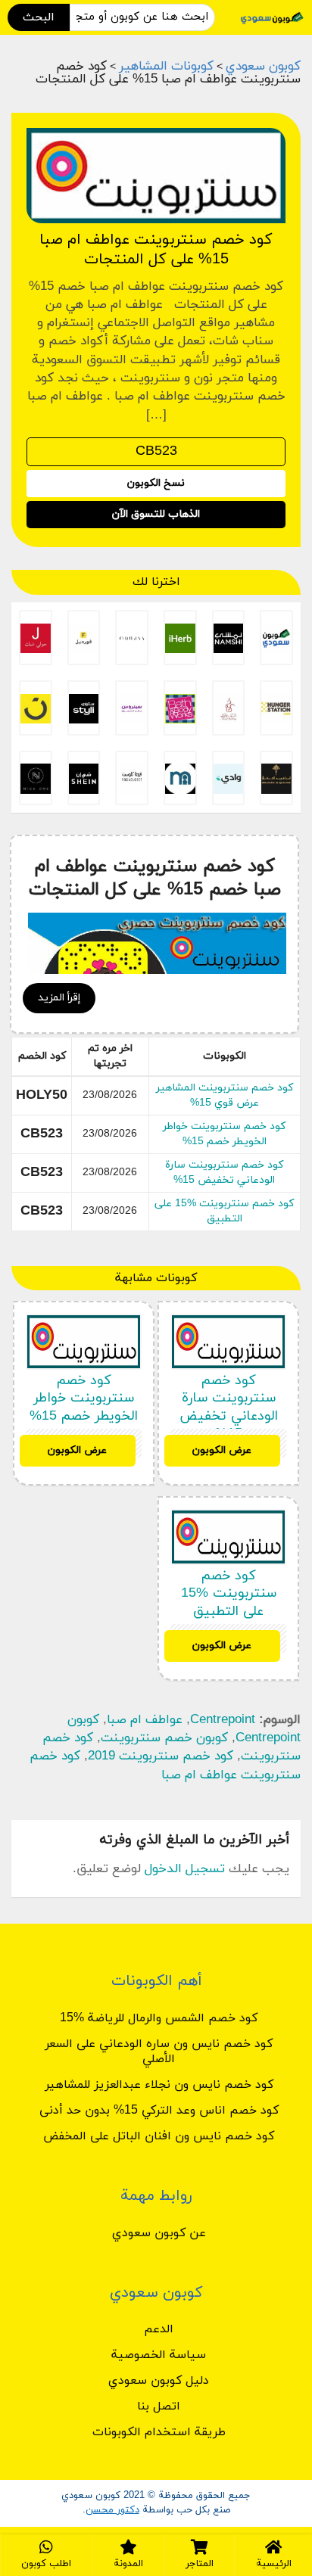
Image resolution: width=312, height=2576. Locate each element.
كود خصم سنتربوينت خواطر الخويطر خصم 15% (224, 1134)
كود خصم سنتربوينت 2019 (161, 1756)
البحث (39, 17)
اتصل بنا (159, 2406)
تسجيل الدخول (185, 1869)
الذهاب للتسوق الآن (156, 514)
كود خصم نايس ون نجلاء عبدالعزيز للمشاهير (159, 2085)
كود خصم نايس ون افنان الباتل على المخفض (159, 2136)
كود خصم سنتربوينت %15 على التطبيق (224, 1211)
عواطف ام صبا (145, 1720)
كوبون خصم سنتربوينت (164, 1738)
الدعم (159, 2329)
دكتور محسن (112, 2510)
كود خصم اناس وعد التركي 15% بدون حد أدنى (159, 2111)
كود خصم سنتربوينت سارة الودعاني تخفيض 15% (224, 1173)
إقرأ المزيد (59, 998)
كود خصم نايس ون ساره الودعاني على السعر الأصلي (159, 2052)
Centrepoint (223, 1720)
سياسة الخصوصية (159, 2355)
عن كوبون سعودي (159, 2233)
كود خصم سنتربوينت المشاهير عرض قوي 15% (225, 1095)
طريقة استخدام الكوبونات (159, 2432)
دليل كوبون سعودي (159, 2381)
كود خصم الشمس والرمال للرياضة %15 (159, 2018)
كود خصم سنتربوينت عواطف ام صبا (165, 1766)
